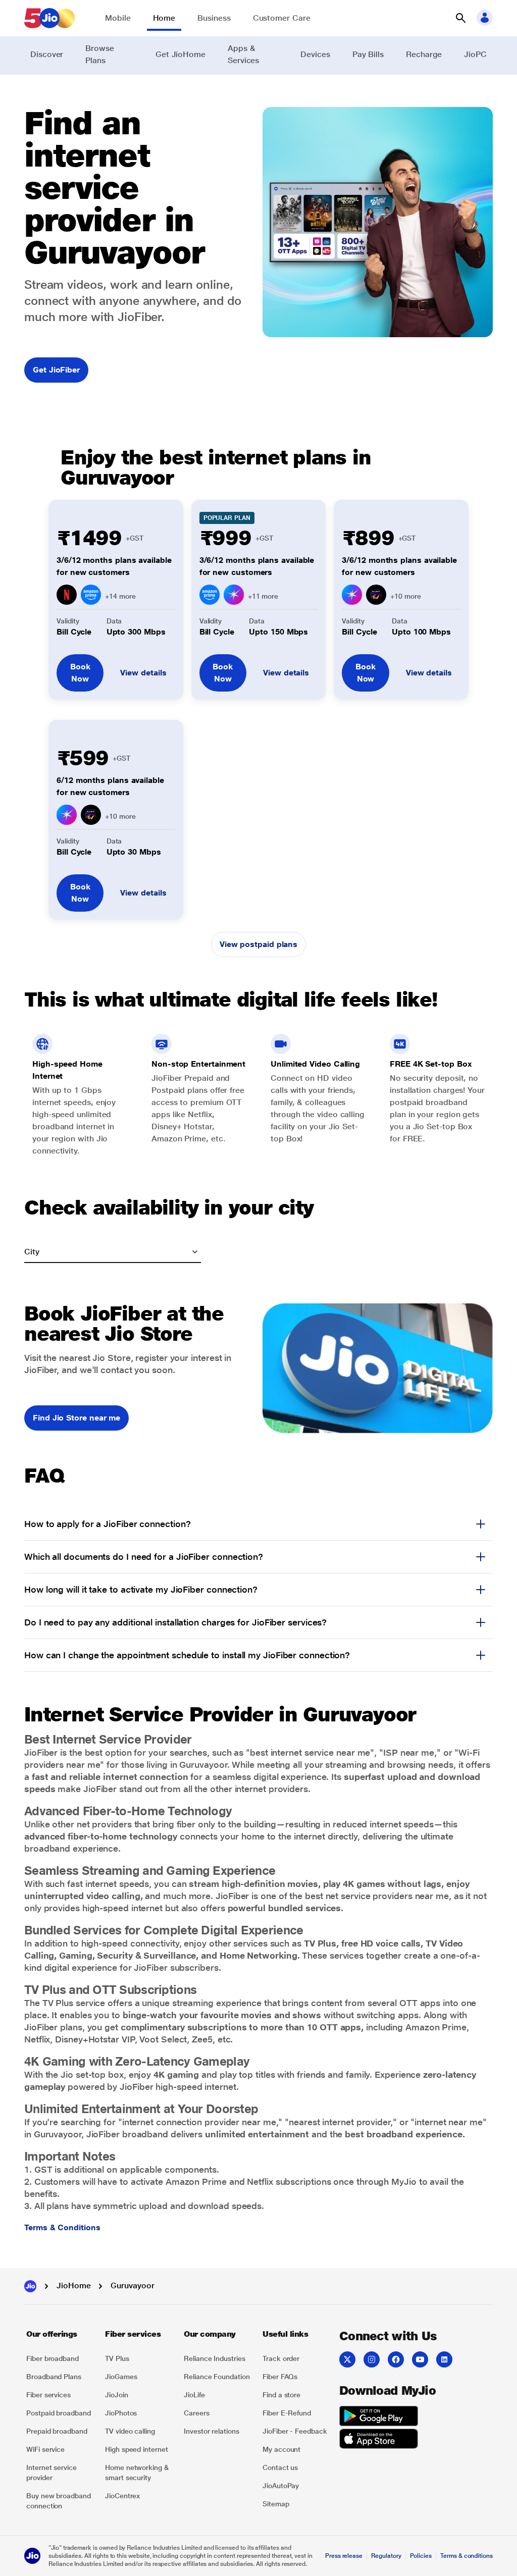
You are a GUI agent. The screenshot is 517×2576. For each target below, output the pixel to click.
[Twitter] (347, 2359)
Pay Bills (368, 54)
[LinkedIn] (444, 2359)
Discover (47, 54)
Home (164, 18)
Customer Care (282, 18)
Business (214, 18)
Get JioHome (180, 54)
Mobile (118, 18)
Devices (315, 54)
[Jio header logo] (49, 18)
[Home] (30, 2286)
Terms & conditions (467, 2556)
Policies (421, 2556)
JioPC (475, 54)
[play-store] (379, 2417)
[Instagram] (372, 2359)
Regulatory (386, 2556)
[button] (460, 18)
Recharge (424, 54)
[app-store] (379, 2440)
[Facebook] (396, 2359)
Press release (344, 2556)
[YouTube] (420, 2359)
